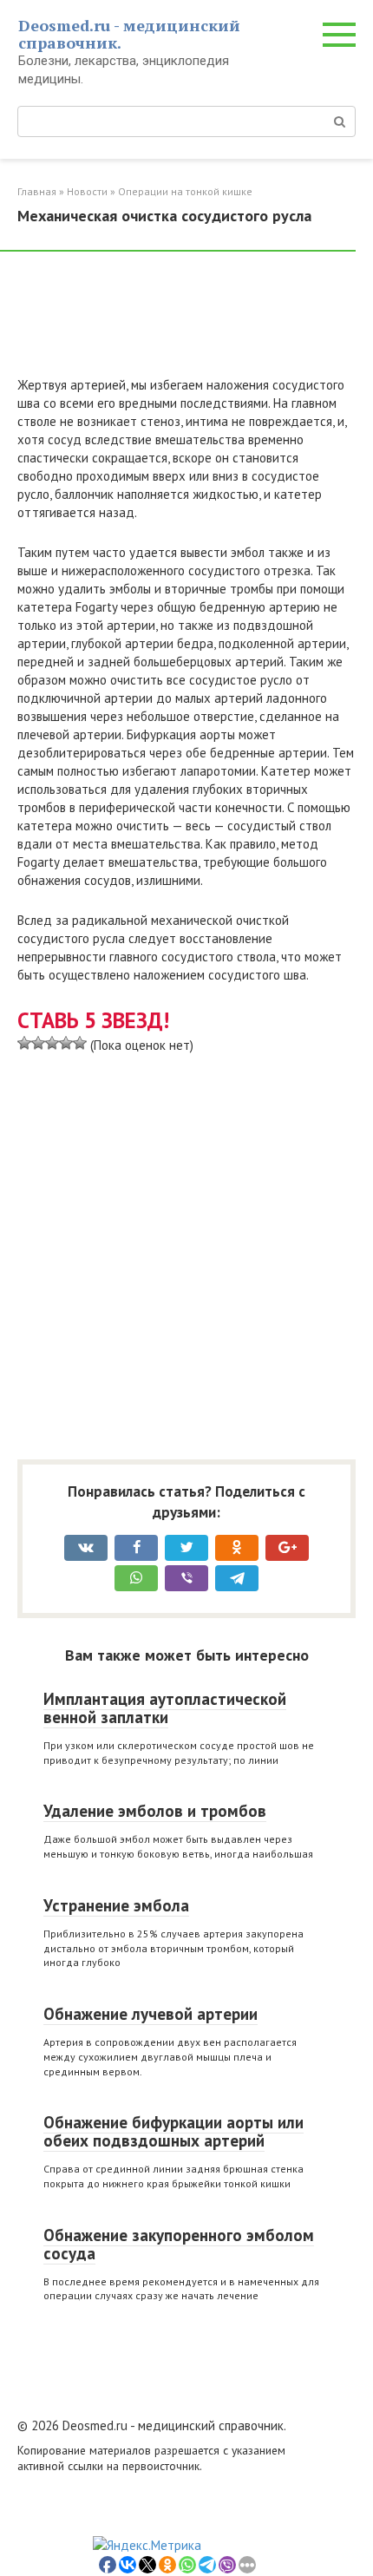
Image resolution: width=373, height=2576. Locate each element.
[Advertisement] (156, 321)
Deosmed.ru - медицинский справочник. (129, 34)
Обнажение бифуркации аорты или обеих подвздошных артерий (173, 2131)
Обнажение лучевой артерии (151, 2014)
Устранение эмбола (116, 1905)
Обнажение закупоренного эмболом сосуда (179, 2244)
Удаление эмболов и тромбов (155, 1811)
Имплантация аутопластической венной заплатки (165, 1708)
